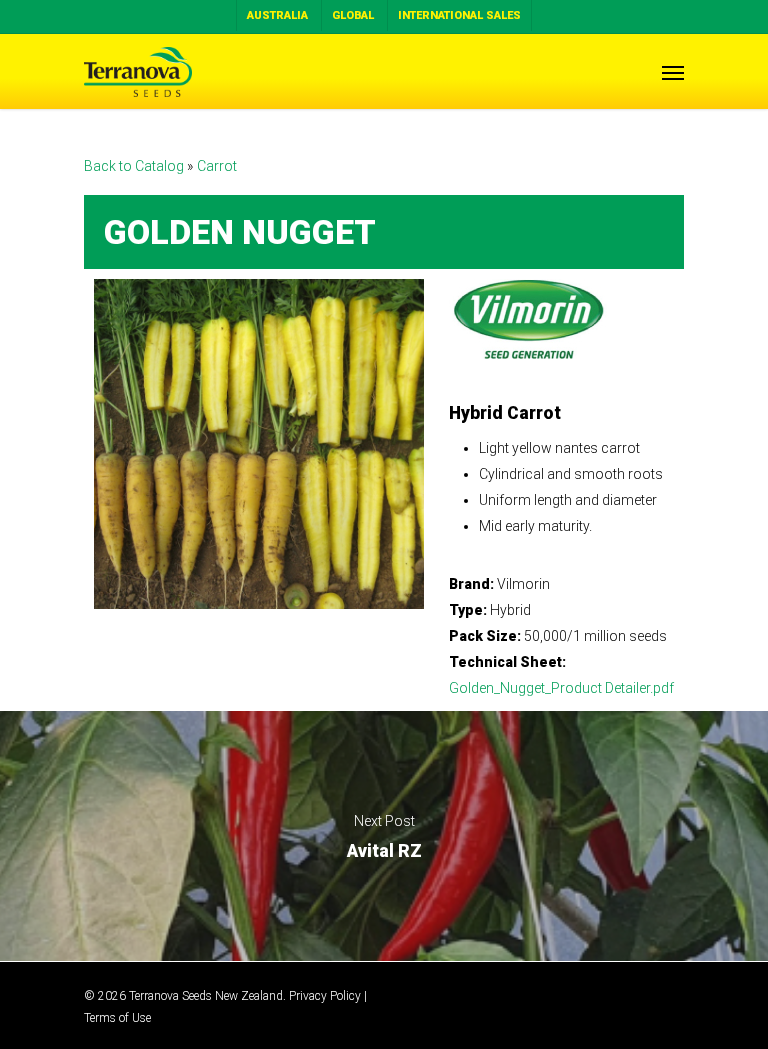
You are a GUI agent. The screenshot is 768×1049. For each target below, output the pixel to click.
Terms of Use (117, 1018)
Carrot (217, 166)
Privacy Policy (325, 996)
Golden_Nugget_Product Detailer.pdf (561, 688)
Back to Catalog (135, 166)
